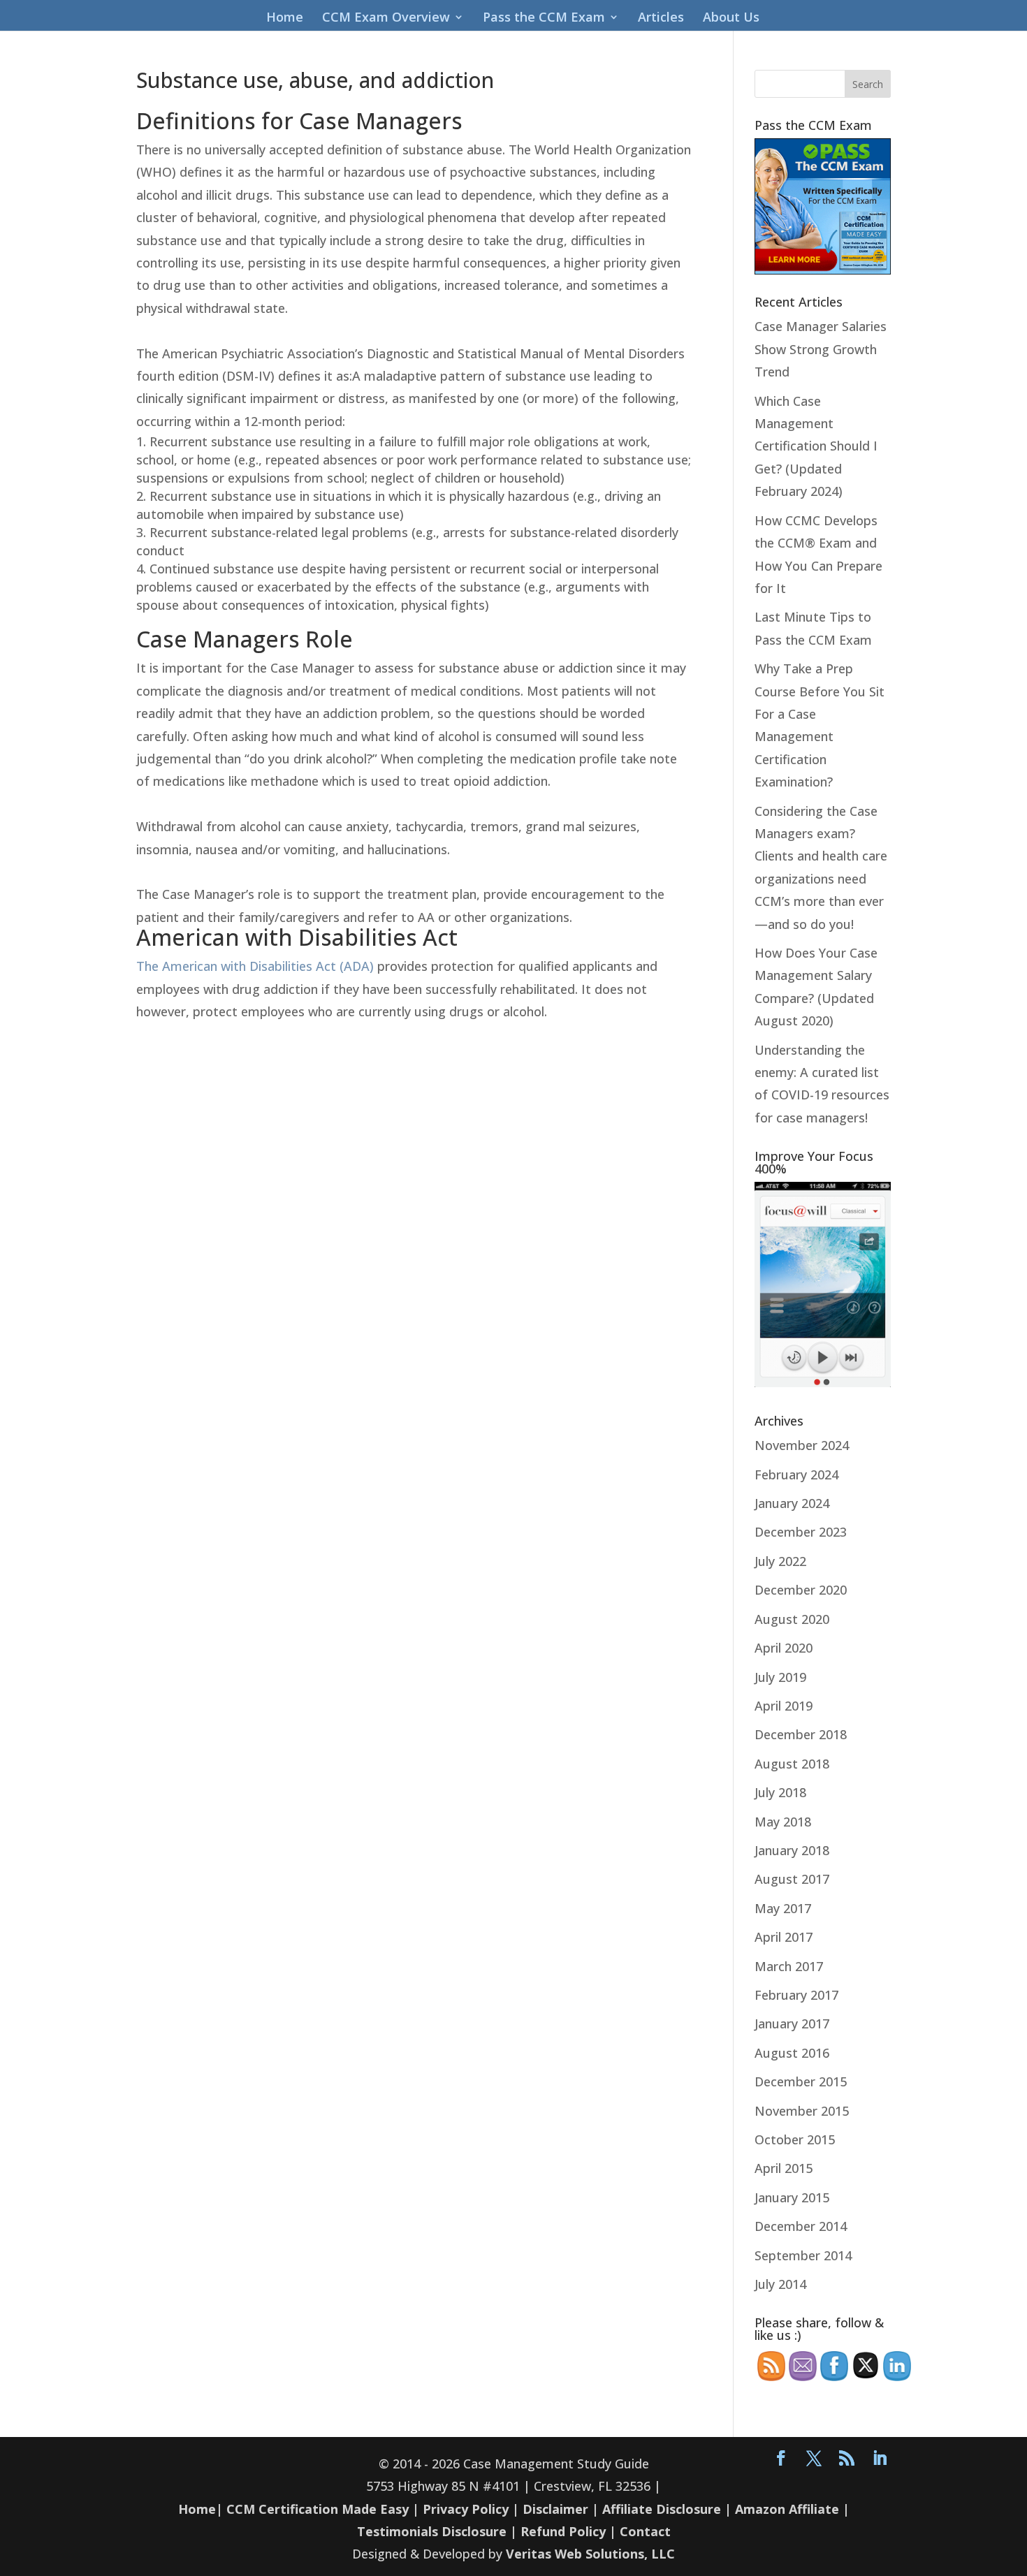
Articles (661, 19)
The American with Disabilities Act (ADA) (255, 966)
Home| (201, 2509)
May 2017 (783, 1908)
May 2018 (783, 1822)
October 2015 (795, 2139)
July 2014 (780, 2284)
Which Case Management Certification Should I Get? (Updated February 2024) (816, 446)
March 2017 (789, 1966)
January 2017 (792, 2024)
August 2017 (792, 1879)
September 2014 (803, 2255)
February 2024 (796, 1474)
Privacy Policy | (471, 2509)
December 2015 (801, 2081)
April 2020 (784, 1648)
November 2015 (802, 2111)
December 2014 (801, 2226)
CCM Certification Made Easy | (323, 2509)
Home (285, 19)
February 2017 (796, 1995)
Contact (645, 2531)
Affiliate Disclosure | (667, 2509)
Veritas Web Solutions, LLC (590, 2554)
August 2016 (792, 2053)
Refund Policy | (570, 2531)
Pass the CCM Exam (544, 19)
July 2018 (780, 1792)
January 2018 (792, 1850)
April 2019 (784, 1706)
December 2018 (801, 1734)
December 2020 (801, 1590)
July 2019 (780, 1677)
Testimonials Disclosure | (437, 2531)
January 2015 (792, 2197)
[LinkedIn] (880, 2459)
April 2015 (784, 2168)
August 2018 (792, 1764)
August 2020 (792, 1619)
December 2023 (801, 1532)
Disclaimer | (561, 2509)
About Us (731, 19)
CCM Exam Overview (386, 19)
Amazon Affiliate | (792, 2509)
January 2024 (792, 1503)
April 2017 (784, 1937)
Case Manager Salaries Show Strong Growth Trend (821, 349)
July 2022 (780, 1561)
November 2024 (802, 1445)
